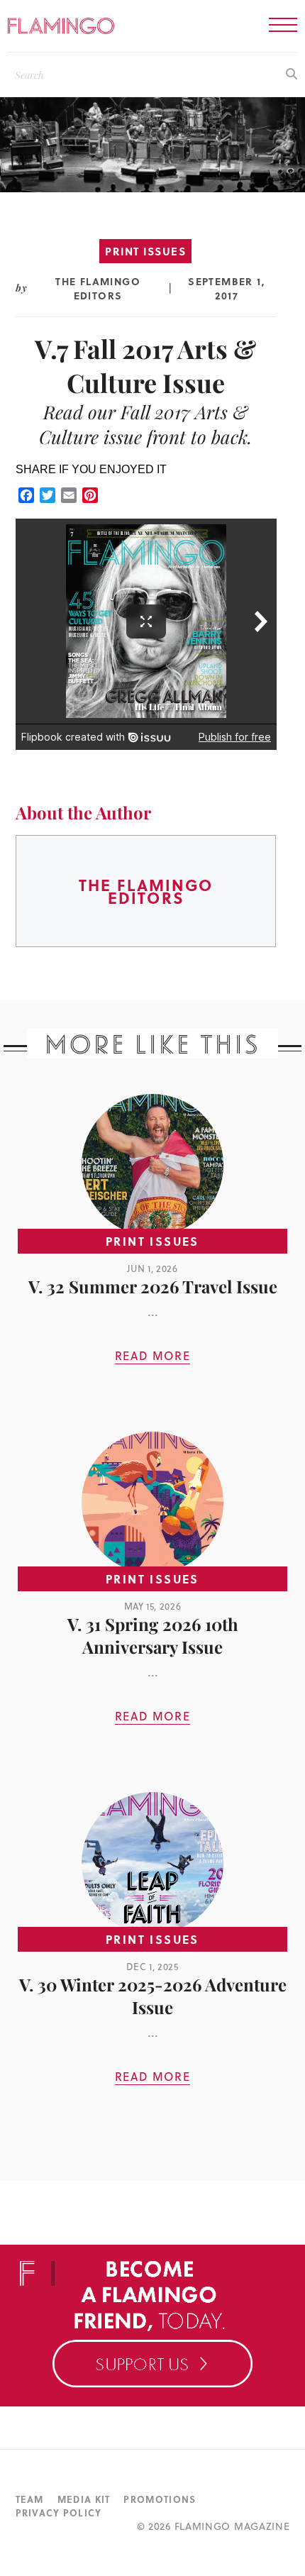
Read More (152, 1356)
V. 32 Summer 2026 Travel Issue (153, 1286)
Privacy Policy (59, 2513)
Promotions (160, 2499)
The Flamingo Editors (98, 288)
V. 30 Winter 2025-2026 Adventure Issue (153, 1996)
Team (30, 2499)
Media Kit (84, 2499)
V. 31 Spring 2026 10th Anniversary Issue (153, 1635)
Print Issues (145, 251)
